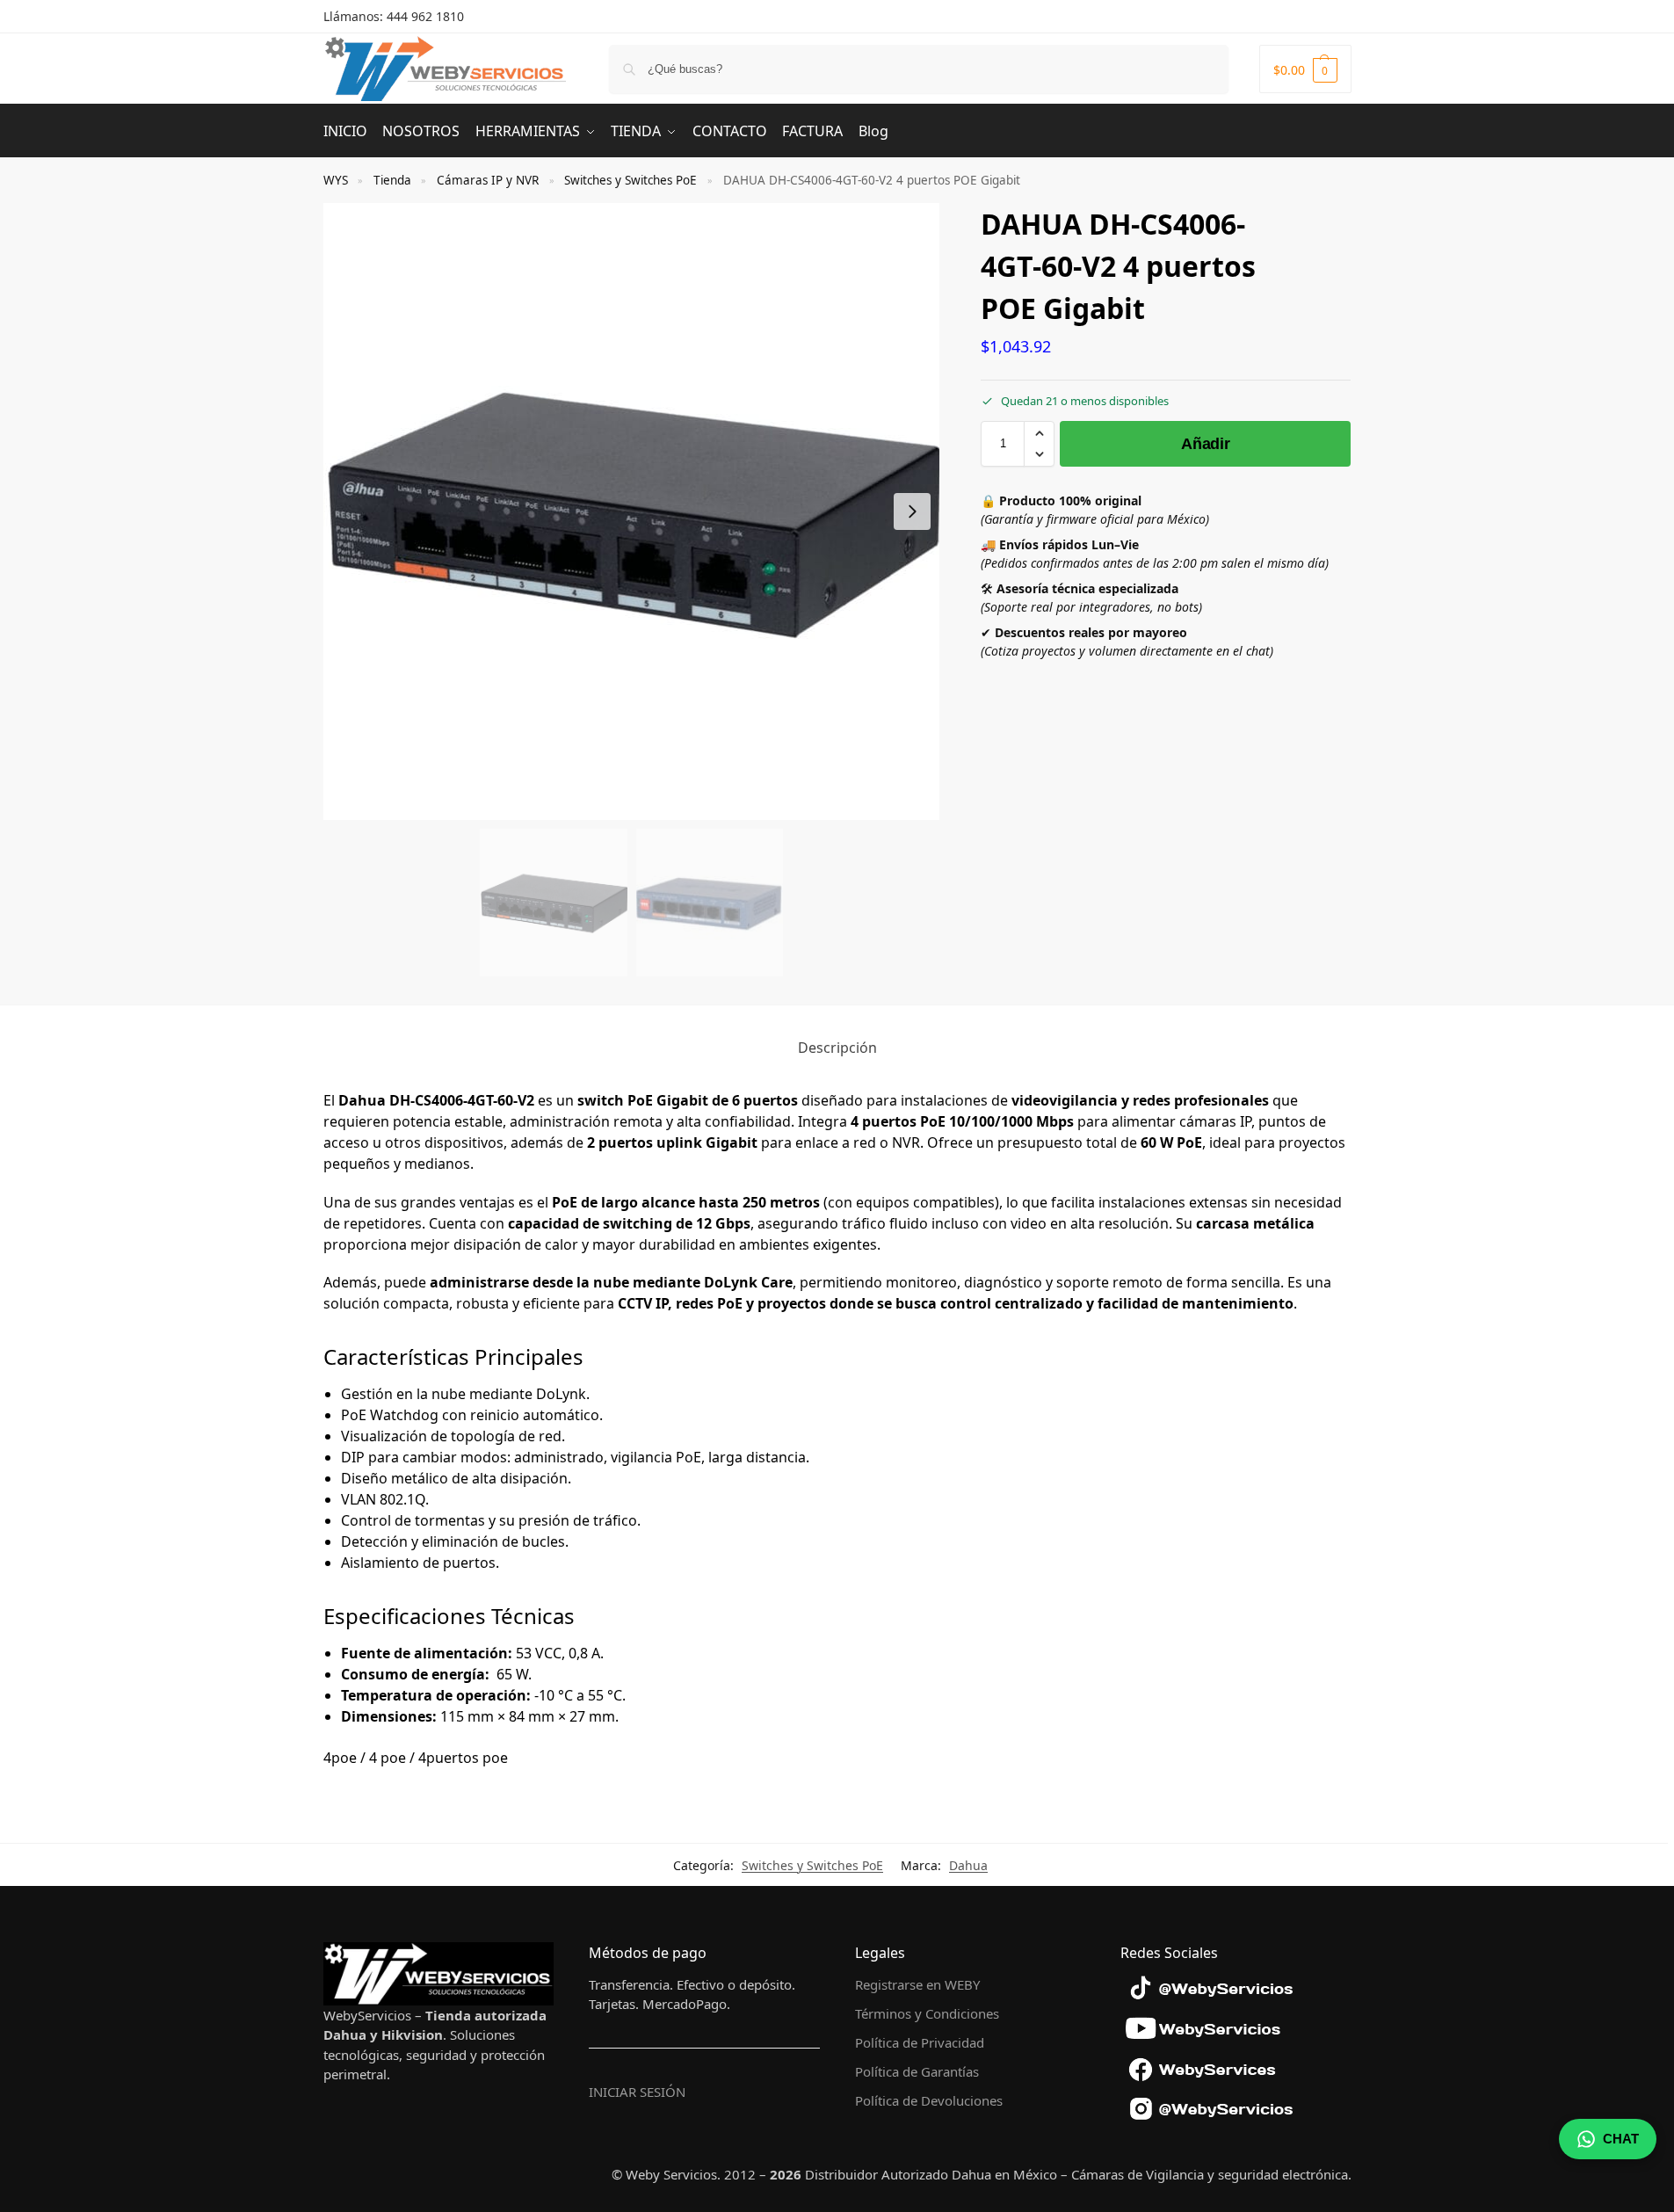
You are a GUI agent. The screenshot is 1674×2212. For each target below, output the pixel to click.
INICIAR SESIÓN (637, 2092)
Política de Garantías (917, 2071)
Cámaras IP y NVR (488, 180)
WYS (336, 180)
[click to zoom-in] (632, 511)
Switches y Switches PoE (630, 180)
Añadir (1205, 444)
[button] (1305, 69)
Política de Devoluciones (929, 2100)
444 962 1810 (425, 16)
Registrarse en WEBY (917, 1984)
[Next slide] (912, 511)
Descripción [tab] (837, 1048)
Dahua (968, 1865)
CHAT (1621, 2139)
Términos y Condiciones (927, 2013)
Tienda (392, 180)
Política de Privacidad (920, 2042)
